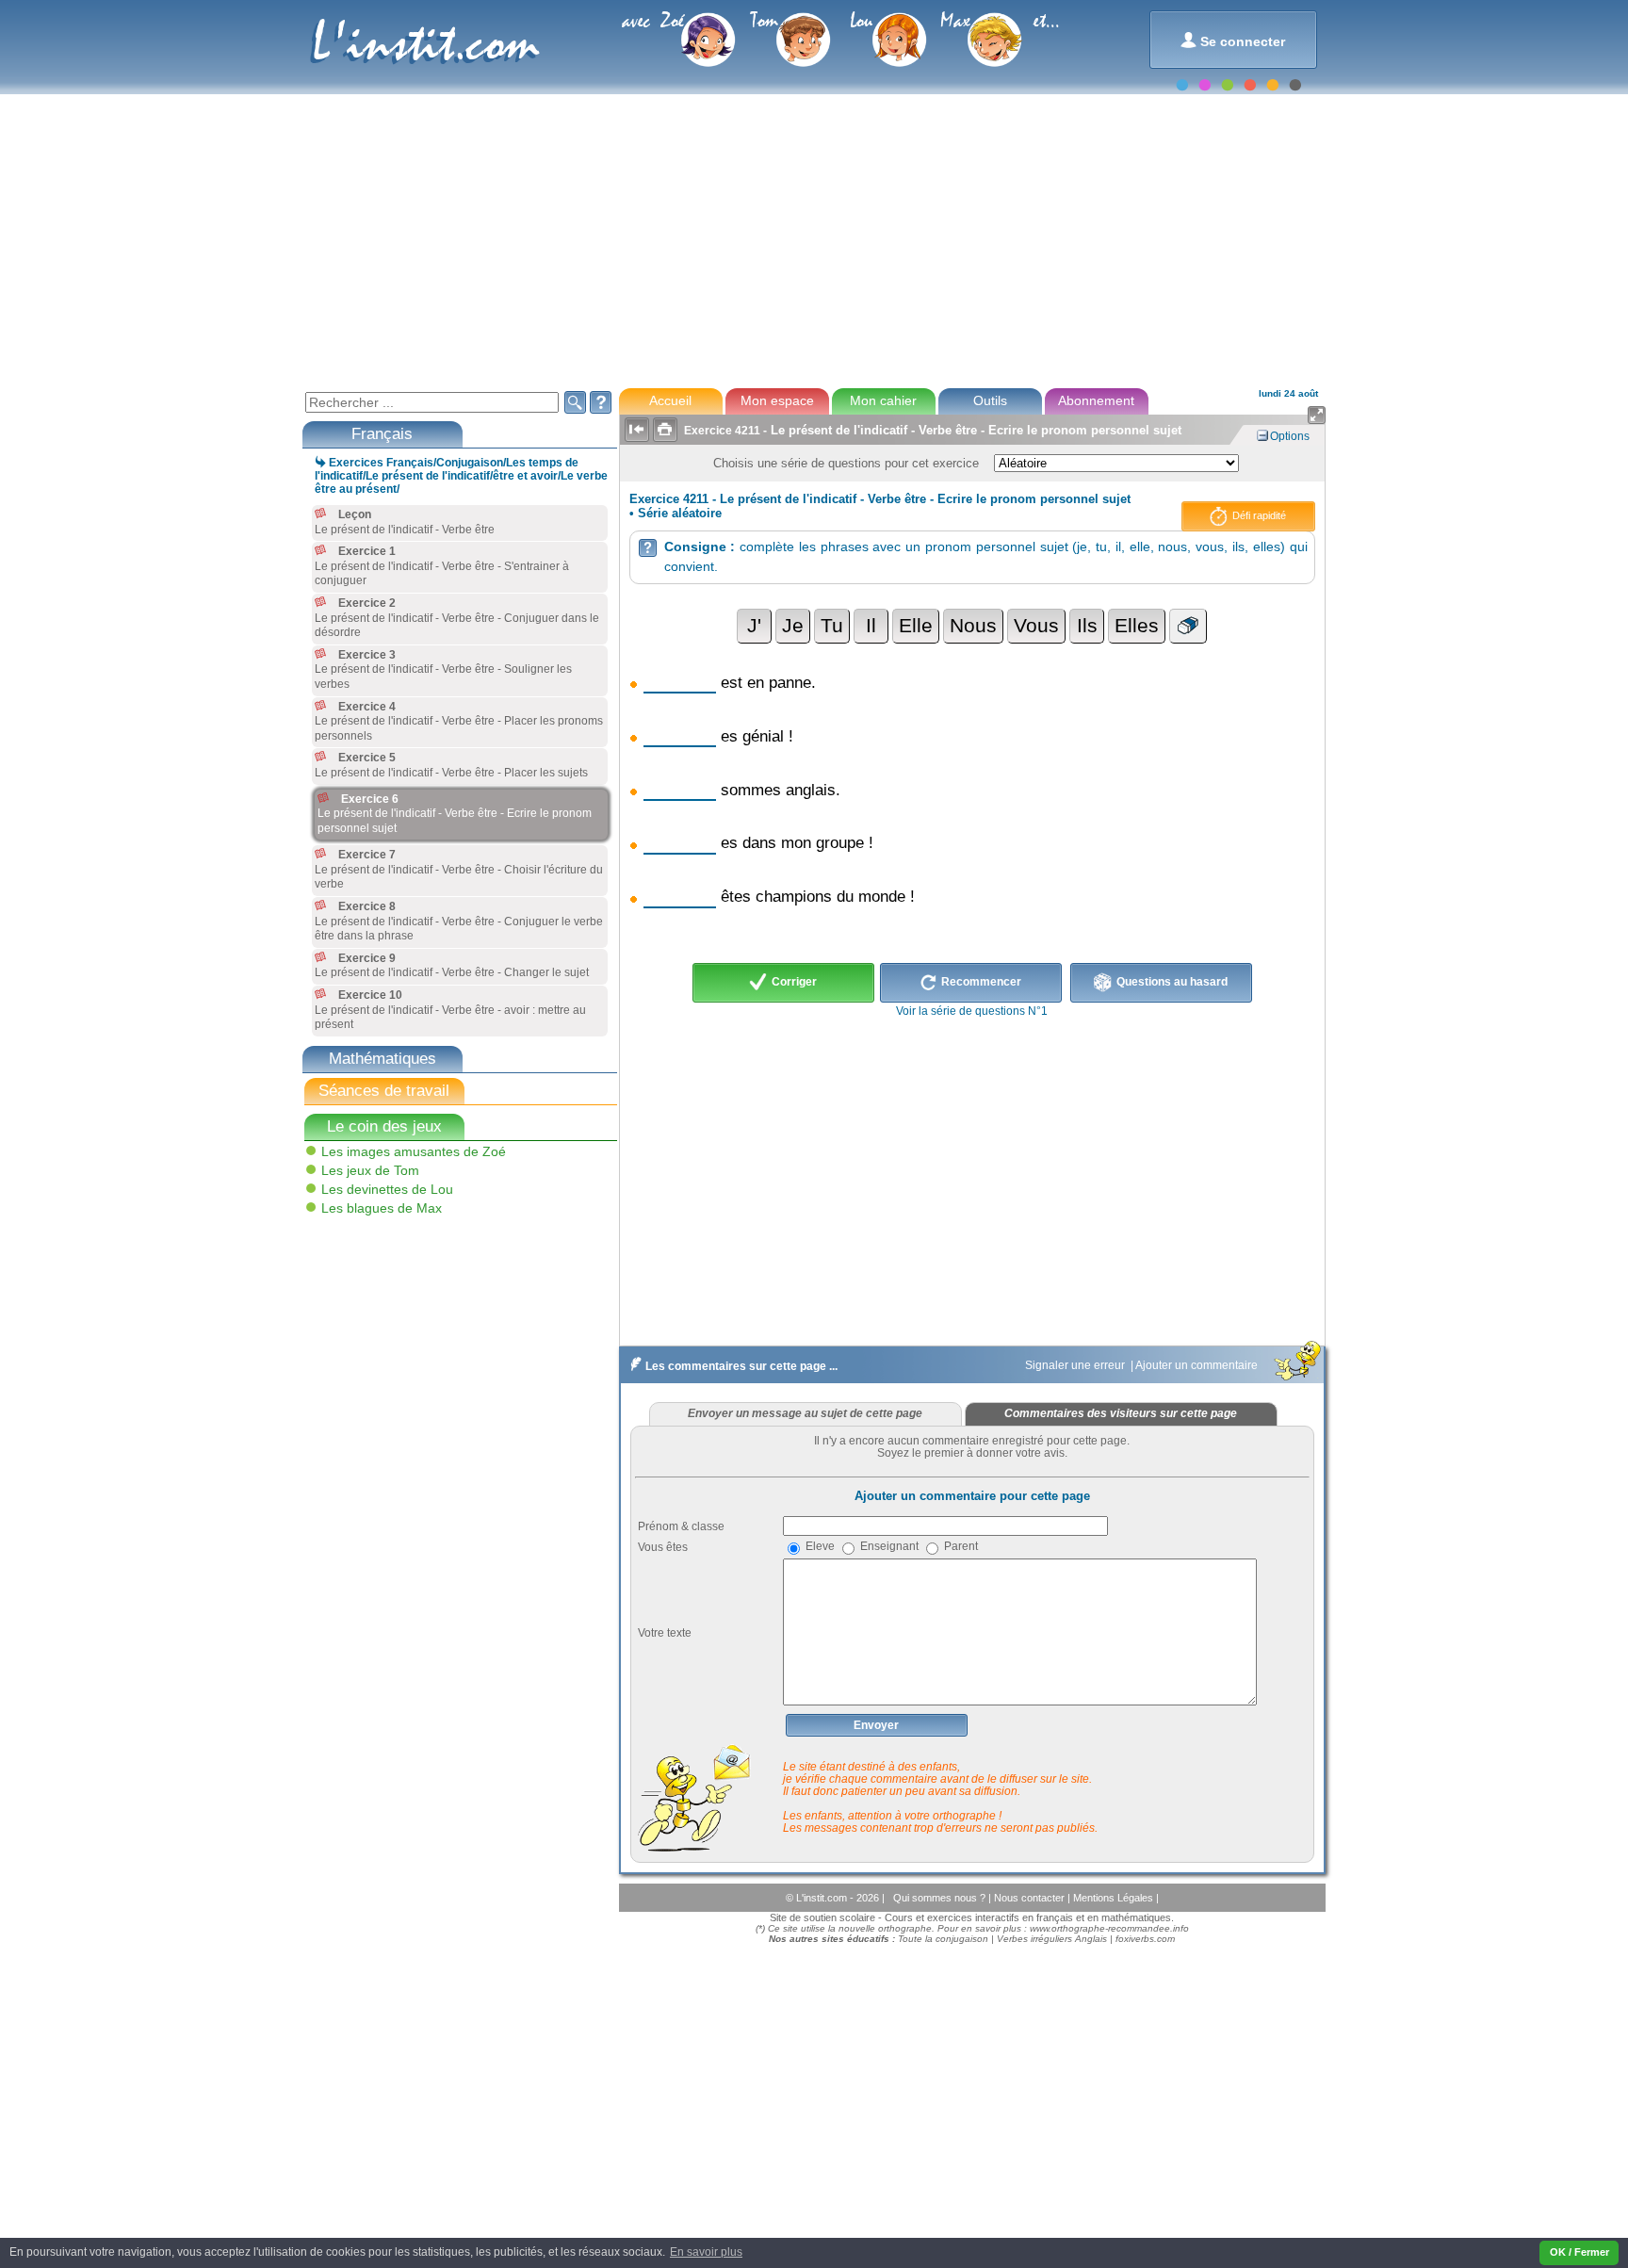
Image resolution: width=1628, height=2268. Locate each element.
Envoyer (876, 1725)
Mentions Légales (1115, 1898)
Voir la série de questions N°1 (972, 1011)
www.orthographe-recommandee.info (1109, 1928)
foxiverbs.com (1145, 1939)
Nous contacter (1031, 1898)
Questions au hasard (1171, 982)
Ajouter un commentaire (1198, 1365)
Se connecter (1233, 40)
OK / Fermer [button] (1579, 2252)
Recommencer (980, 982)
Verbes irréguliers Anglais (1052, 1939)
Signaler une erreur (1076, 1365)
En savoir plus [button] (706, 2252)
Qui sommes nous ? (941, 1898)
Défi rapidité (1258, 515)
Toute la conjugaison (943, 1939)
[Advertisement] (813, 239)
